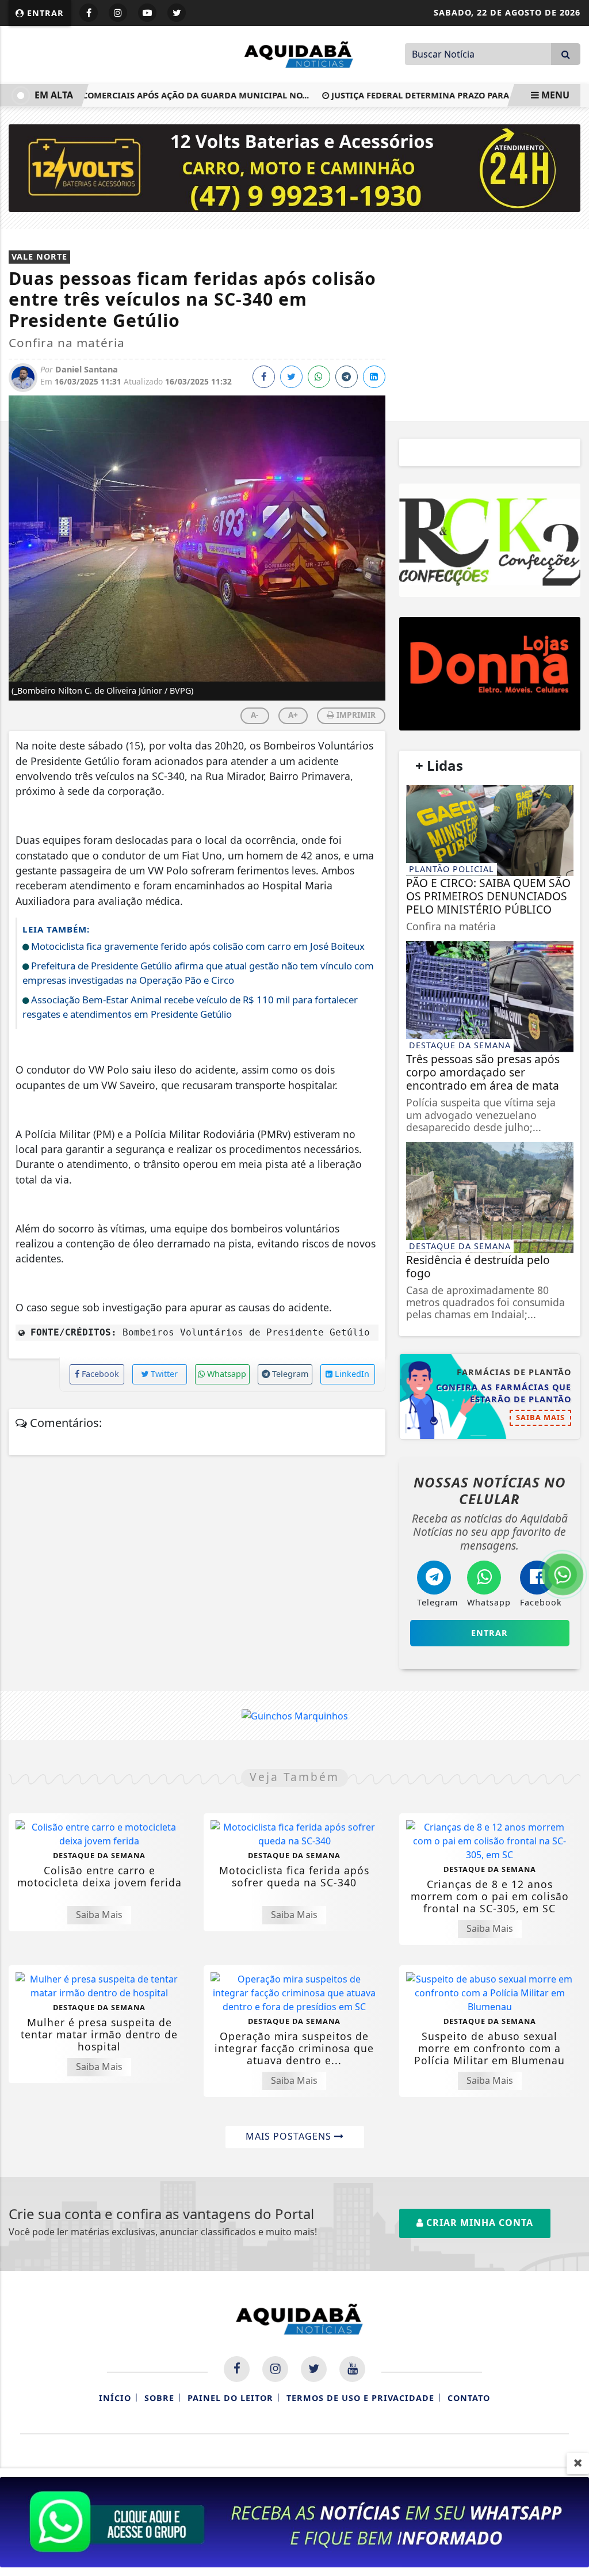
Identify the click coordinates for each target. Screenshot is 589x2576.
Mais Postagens (290, 2136)
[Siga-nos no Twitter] (314, 2369)
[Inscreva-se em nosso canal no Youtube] (352, 2369)
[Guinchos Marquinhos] (295, 1715)
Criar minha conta (478, 2223)
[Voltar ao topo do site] (571, 1546)
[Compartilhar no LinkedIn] (374, 377)
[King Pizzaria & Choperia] (490, 674)
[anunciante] (490, 540)
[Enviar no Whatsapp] (319, 377)
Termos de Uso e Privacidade (360, 2398)
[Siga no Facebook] (89, 13)
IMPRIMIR (355, 715)
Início (115, 2398)
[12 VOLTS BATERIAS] (294, 167)
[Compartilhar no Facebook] (264, 377)
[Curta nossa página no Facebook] (237, 2369)
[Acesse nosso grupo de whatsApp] (294, 2521)
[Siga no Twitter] (177, 13)
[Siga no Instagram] (118, 13)
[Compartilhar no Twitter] (291, 377)
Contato (469, 2398)
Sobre (159, 2398)
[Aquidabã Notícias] (294, 54)
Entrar (44, 13)
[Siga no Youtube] (147, 13)
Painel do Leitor (230, 2398)
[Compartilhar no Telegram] (347, 377)
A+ (293, 715)
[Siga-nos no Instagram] (275, 2369)
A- (255, 715)
